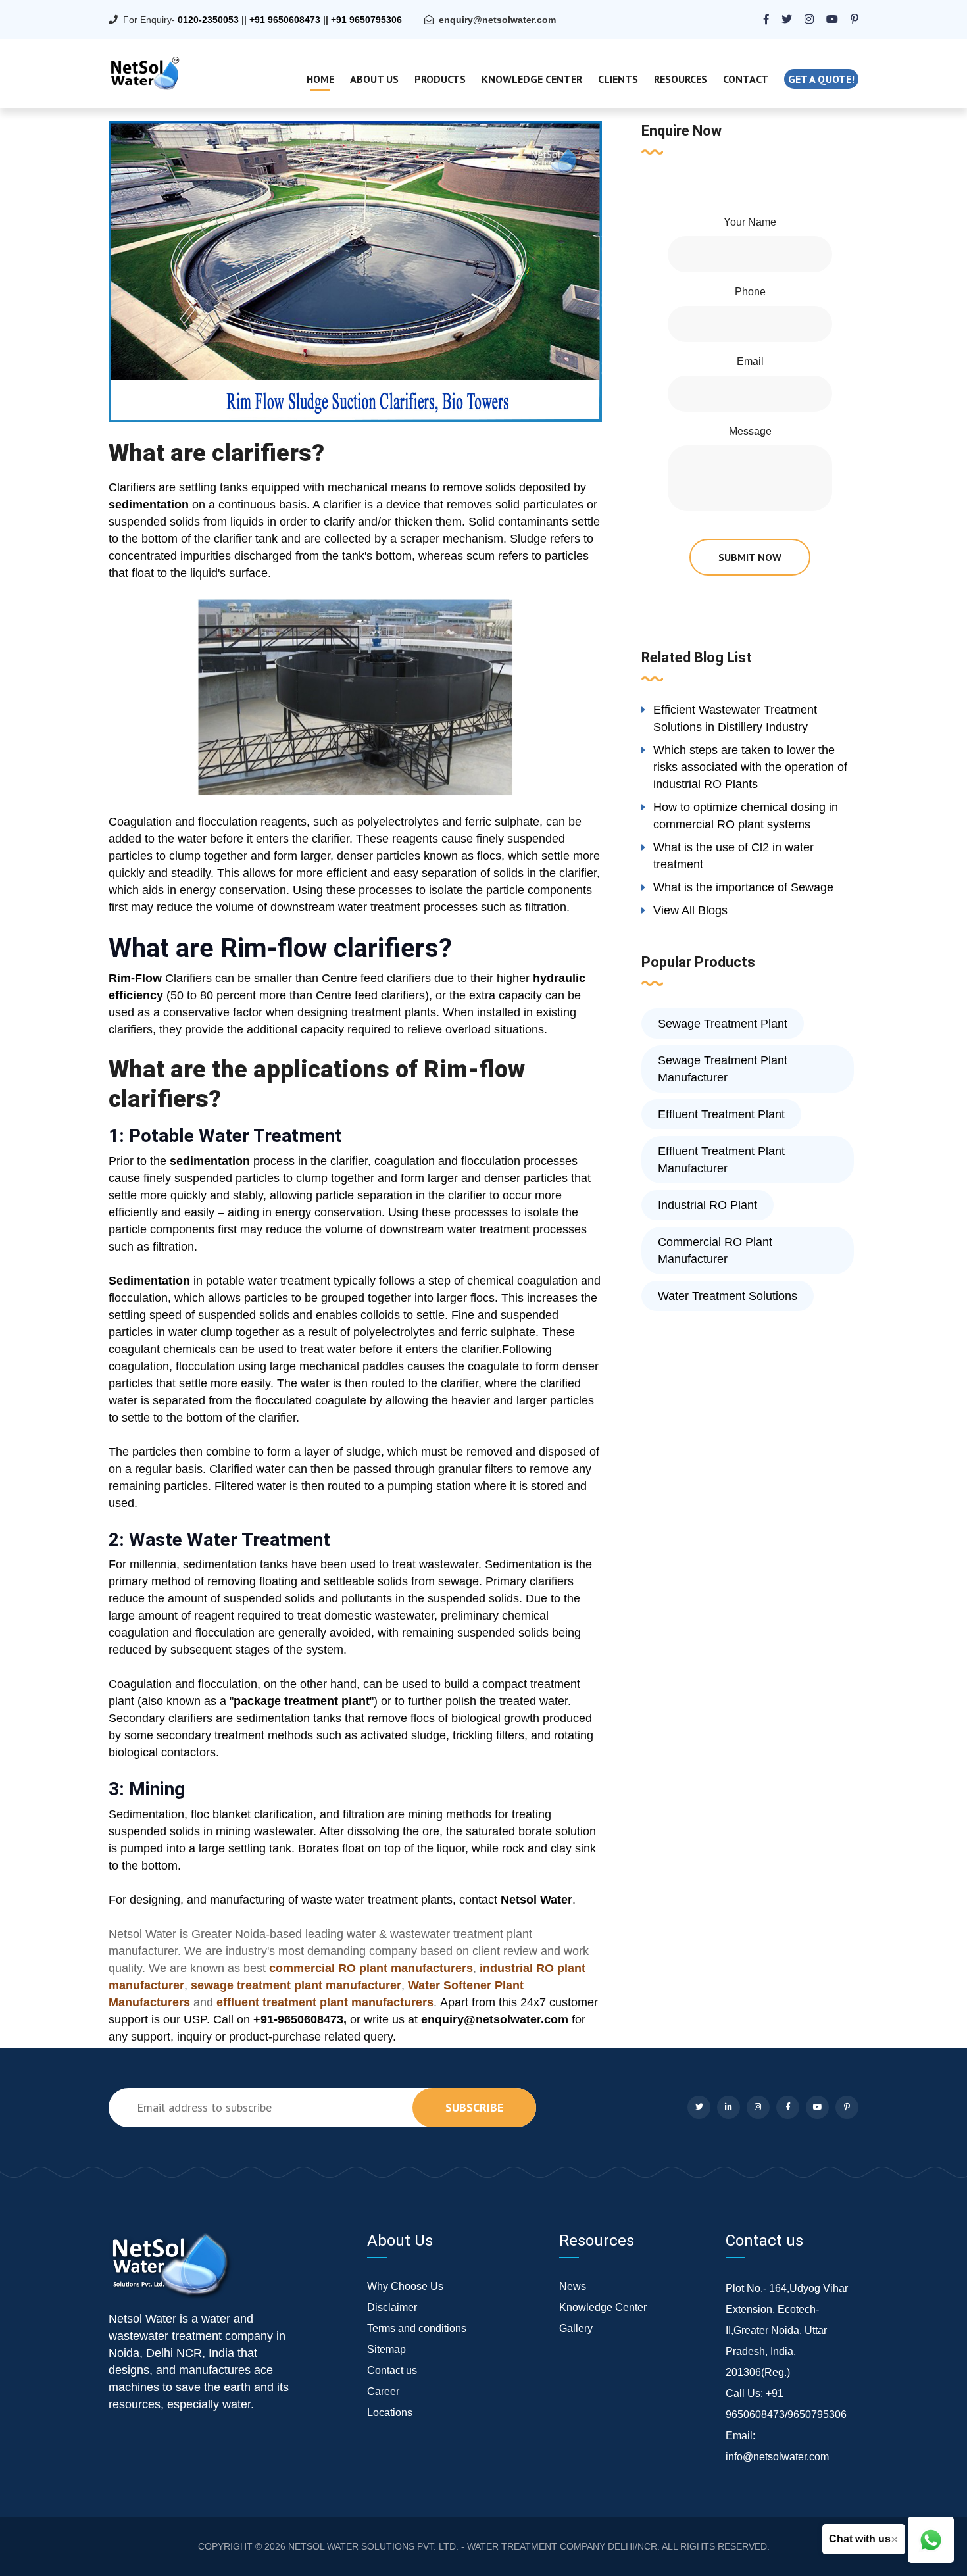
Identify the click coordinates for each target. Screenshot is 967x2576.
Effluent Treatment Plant (721, 1114)
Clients (618, 79)
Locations (390, 2413)
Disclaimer (392, 2307)
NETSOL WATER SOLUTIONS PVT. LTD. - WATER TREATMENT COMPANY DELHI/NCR (473, 2546)
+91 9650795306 (366, 20)
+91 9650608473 (285, 20)
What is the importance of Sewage (743, 887)
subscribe (474, 2107)
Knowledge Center (532, 79)
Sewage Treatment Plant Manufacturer (723, 1069)
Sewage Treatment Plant (723, 1024)
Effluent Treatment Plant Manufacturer (721, 1160)
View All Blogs (690, 910)
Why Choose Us (405, 2286)
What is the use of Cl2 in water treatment (733, 856)
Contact (746, 79)
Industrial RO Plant (707, 1205)
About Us (374, 79)
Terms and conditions (417, 2328)
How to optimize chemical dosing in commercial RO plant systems (746, 816)
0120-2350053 (208, 20)
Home (320, 79)
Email (750, 361)
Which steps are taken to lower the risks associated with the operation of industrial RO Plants (750, 767)
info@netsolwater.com (777, 2457)
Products (440, 79)
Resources (681, 79)
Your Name (750, 222)
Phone (750, 292)
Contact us (392, 2370)
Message (750, 431)
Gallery (576, 2328)
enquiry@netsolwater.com (497, 20)
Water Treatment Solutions (728, 1296)
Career (383, 2391)
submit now (750, 557)
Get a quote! (821, 79)
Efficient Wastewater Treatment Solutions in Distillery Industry (735, 718)
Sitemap (386, 2349)
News (573, 2286)
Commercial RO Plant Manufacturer (715, 1251)
